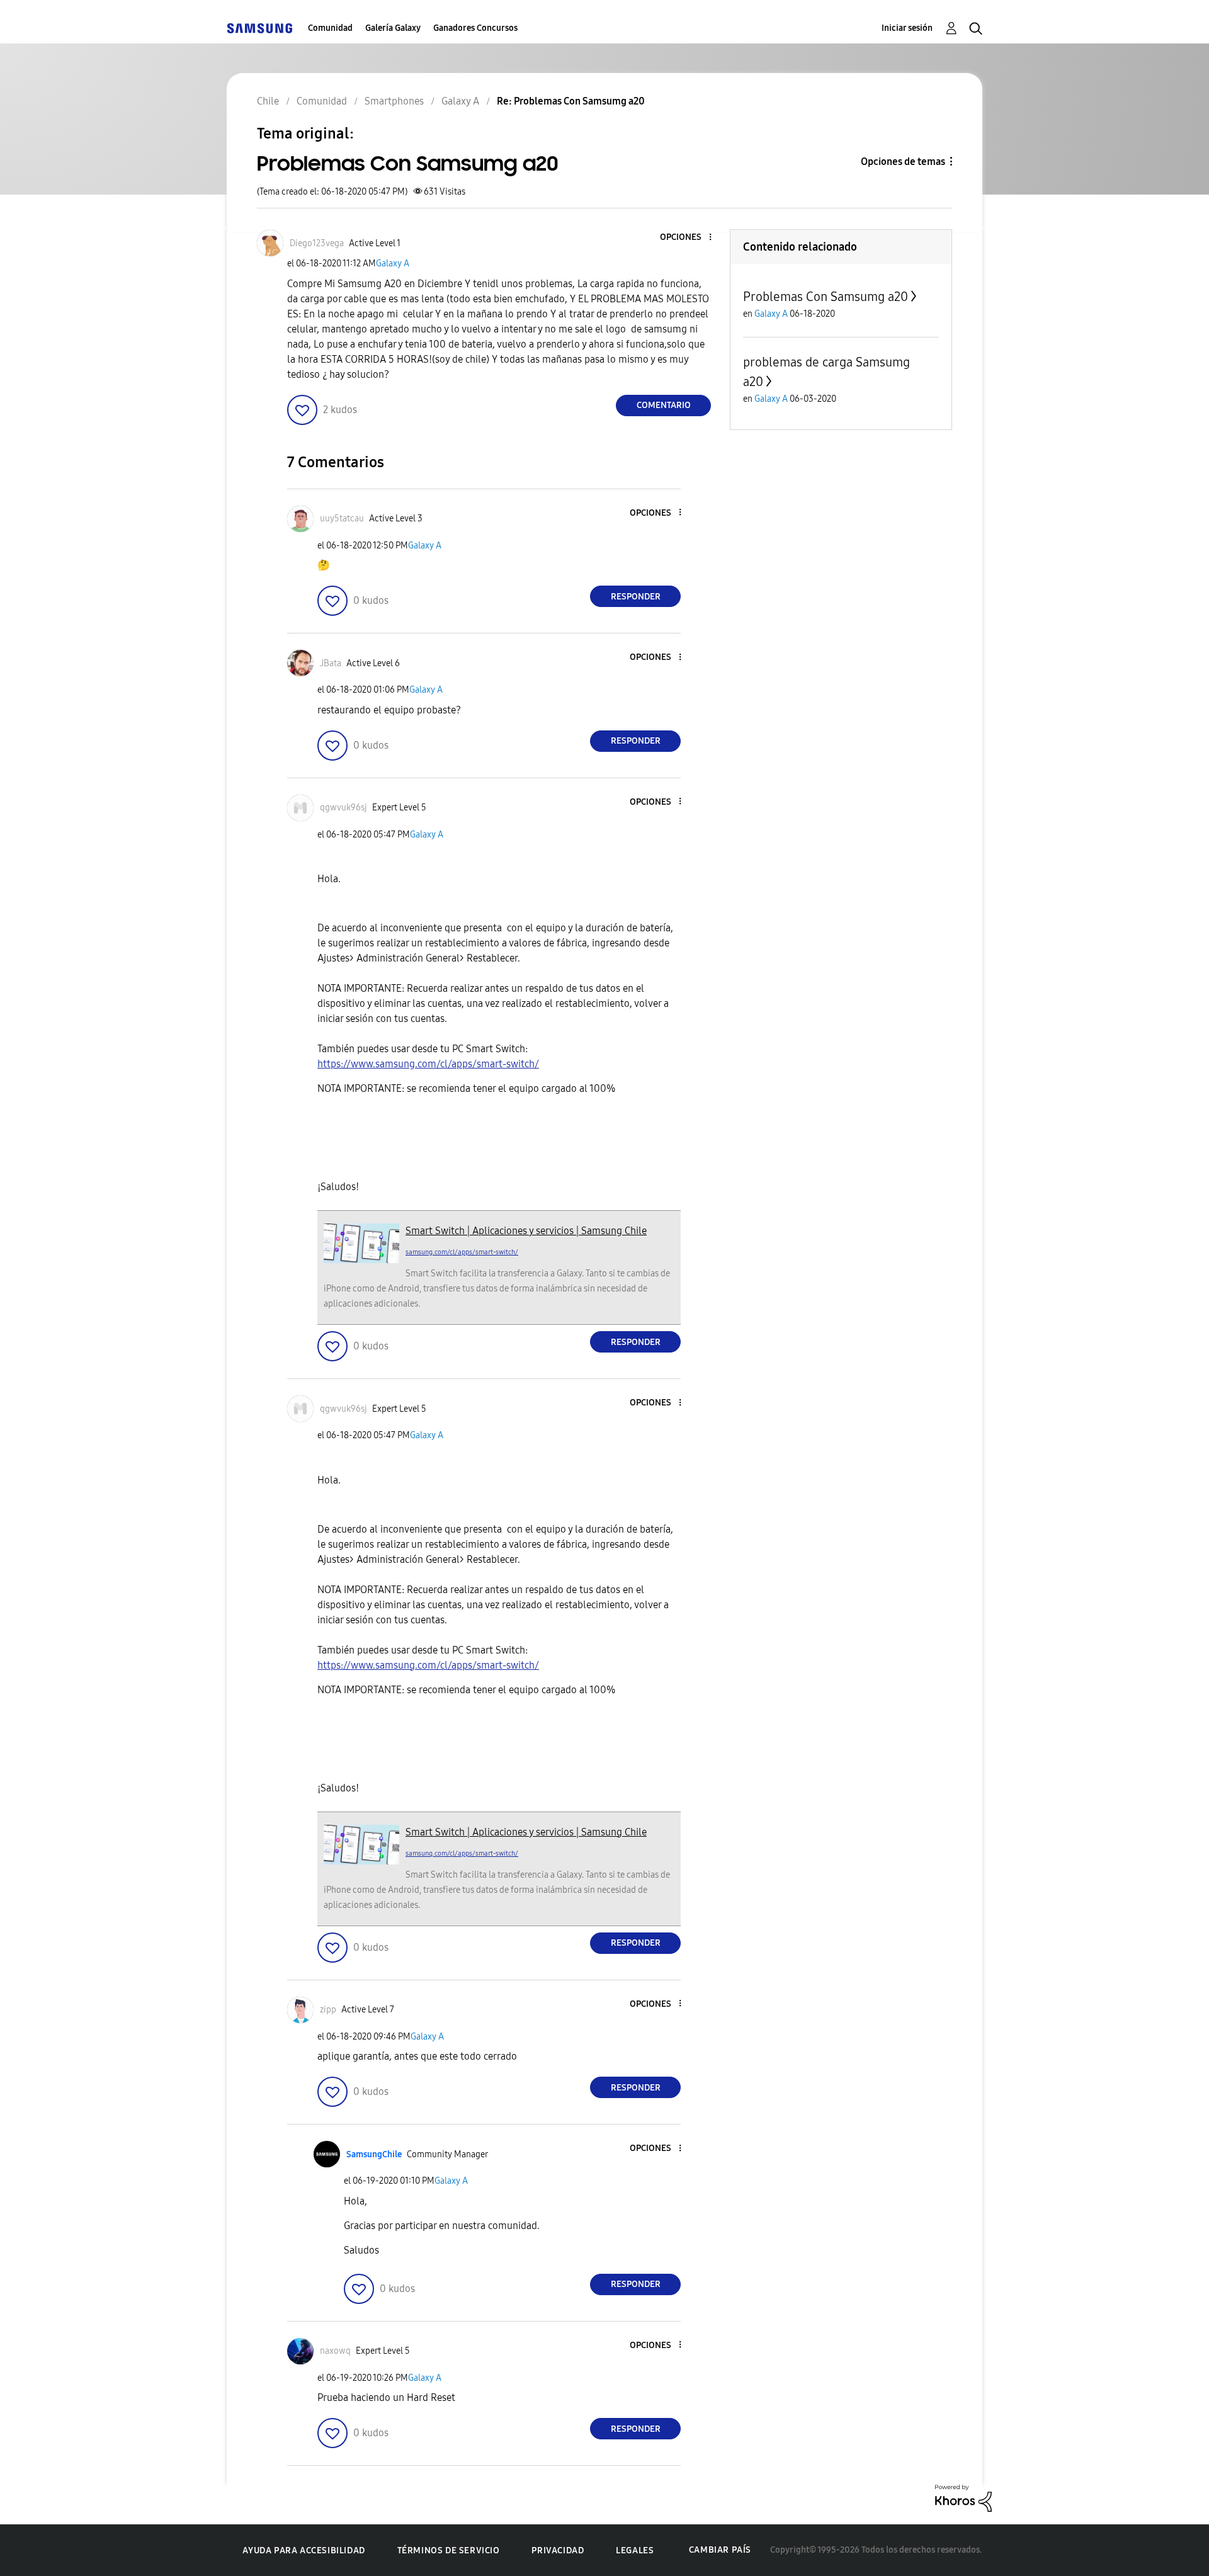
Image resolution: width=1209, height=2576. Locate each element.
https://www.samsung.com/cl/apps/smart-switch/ (428, 1064)
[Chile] (259, 28)
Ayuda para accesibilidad (304, 2550)
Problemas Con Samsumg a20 (826, 297)
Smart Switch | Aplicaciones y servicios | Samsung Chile (526, 1231)
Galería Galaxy (393, 28)
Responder (636, 597)
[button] (690, 238)
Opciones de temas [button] (903, 162)
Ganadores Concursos (475, 28)
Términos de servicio (449, 2550)
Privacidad (558, 2550)
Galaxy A (393, 264)
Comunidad (330, 28)
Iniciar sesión (907, 28)
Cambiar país (720, 2550)
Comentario (664, 405)
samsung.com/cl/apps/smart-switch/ (462, 1252)
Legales (635, 2550)
